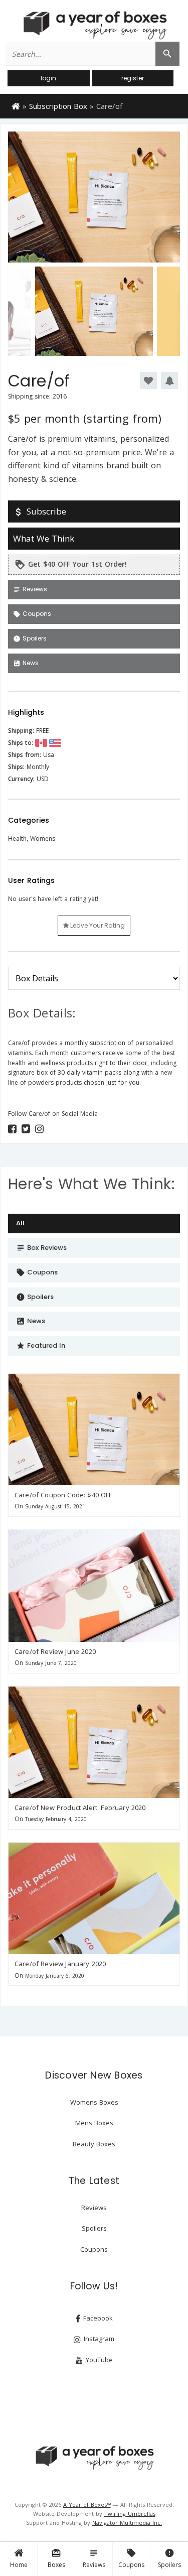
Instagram (98, 2339)
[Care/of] (94, 1430)
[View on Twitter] (26, 1129)
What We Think (44, 538)
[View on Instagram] (39, 1129)
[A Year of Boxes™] (94, 25)
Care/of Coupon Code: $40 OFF (63, 1495)
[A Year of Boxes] (94, 2458)
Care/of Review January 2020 (60, 1964)
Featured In (41, 1345)
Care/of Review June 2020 (55, 1651)
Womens (43, 839)
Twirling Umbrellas (130, 2514)
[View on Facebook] (12, 1129)
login (48, 78)
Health (17, 839)
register (133, 78)
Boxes (56, 2558)
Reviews (94, 2558)
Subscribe (40, 511)
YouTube (98, 2360)
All (20, 1223)
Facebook (97, 2318)
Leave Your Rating (97, 925)
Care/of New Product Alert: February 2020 (80, 1808)
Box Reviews (41, 1248)
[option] (94, 197)
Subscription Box (58, 106)
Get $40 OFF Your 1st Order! (71, 565)
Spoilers (169, 2558)
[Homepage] (16, 105)
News (26, 663)
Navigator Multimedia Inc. (127, 2523)
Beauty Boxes (94, 2144)
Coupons (131, 2558)
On (19, 1506)
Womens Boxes (94, 2102)
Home (19, 2565)
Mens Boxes (94, 2123)
